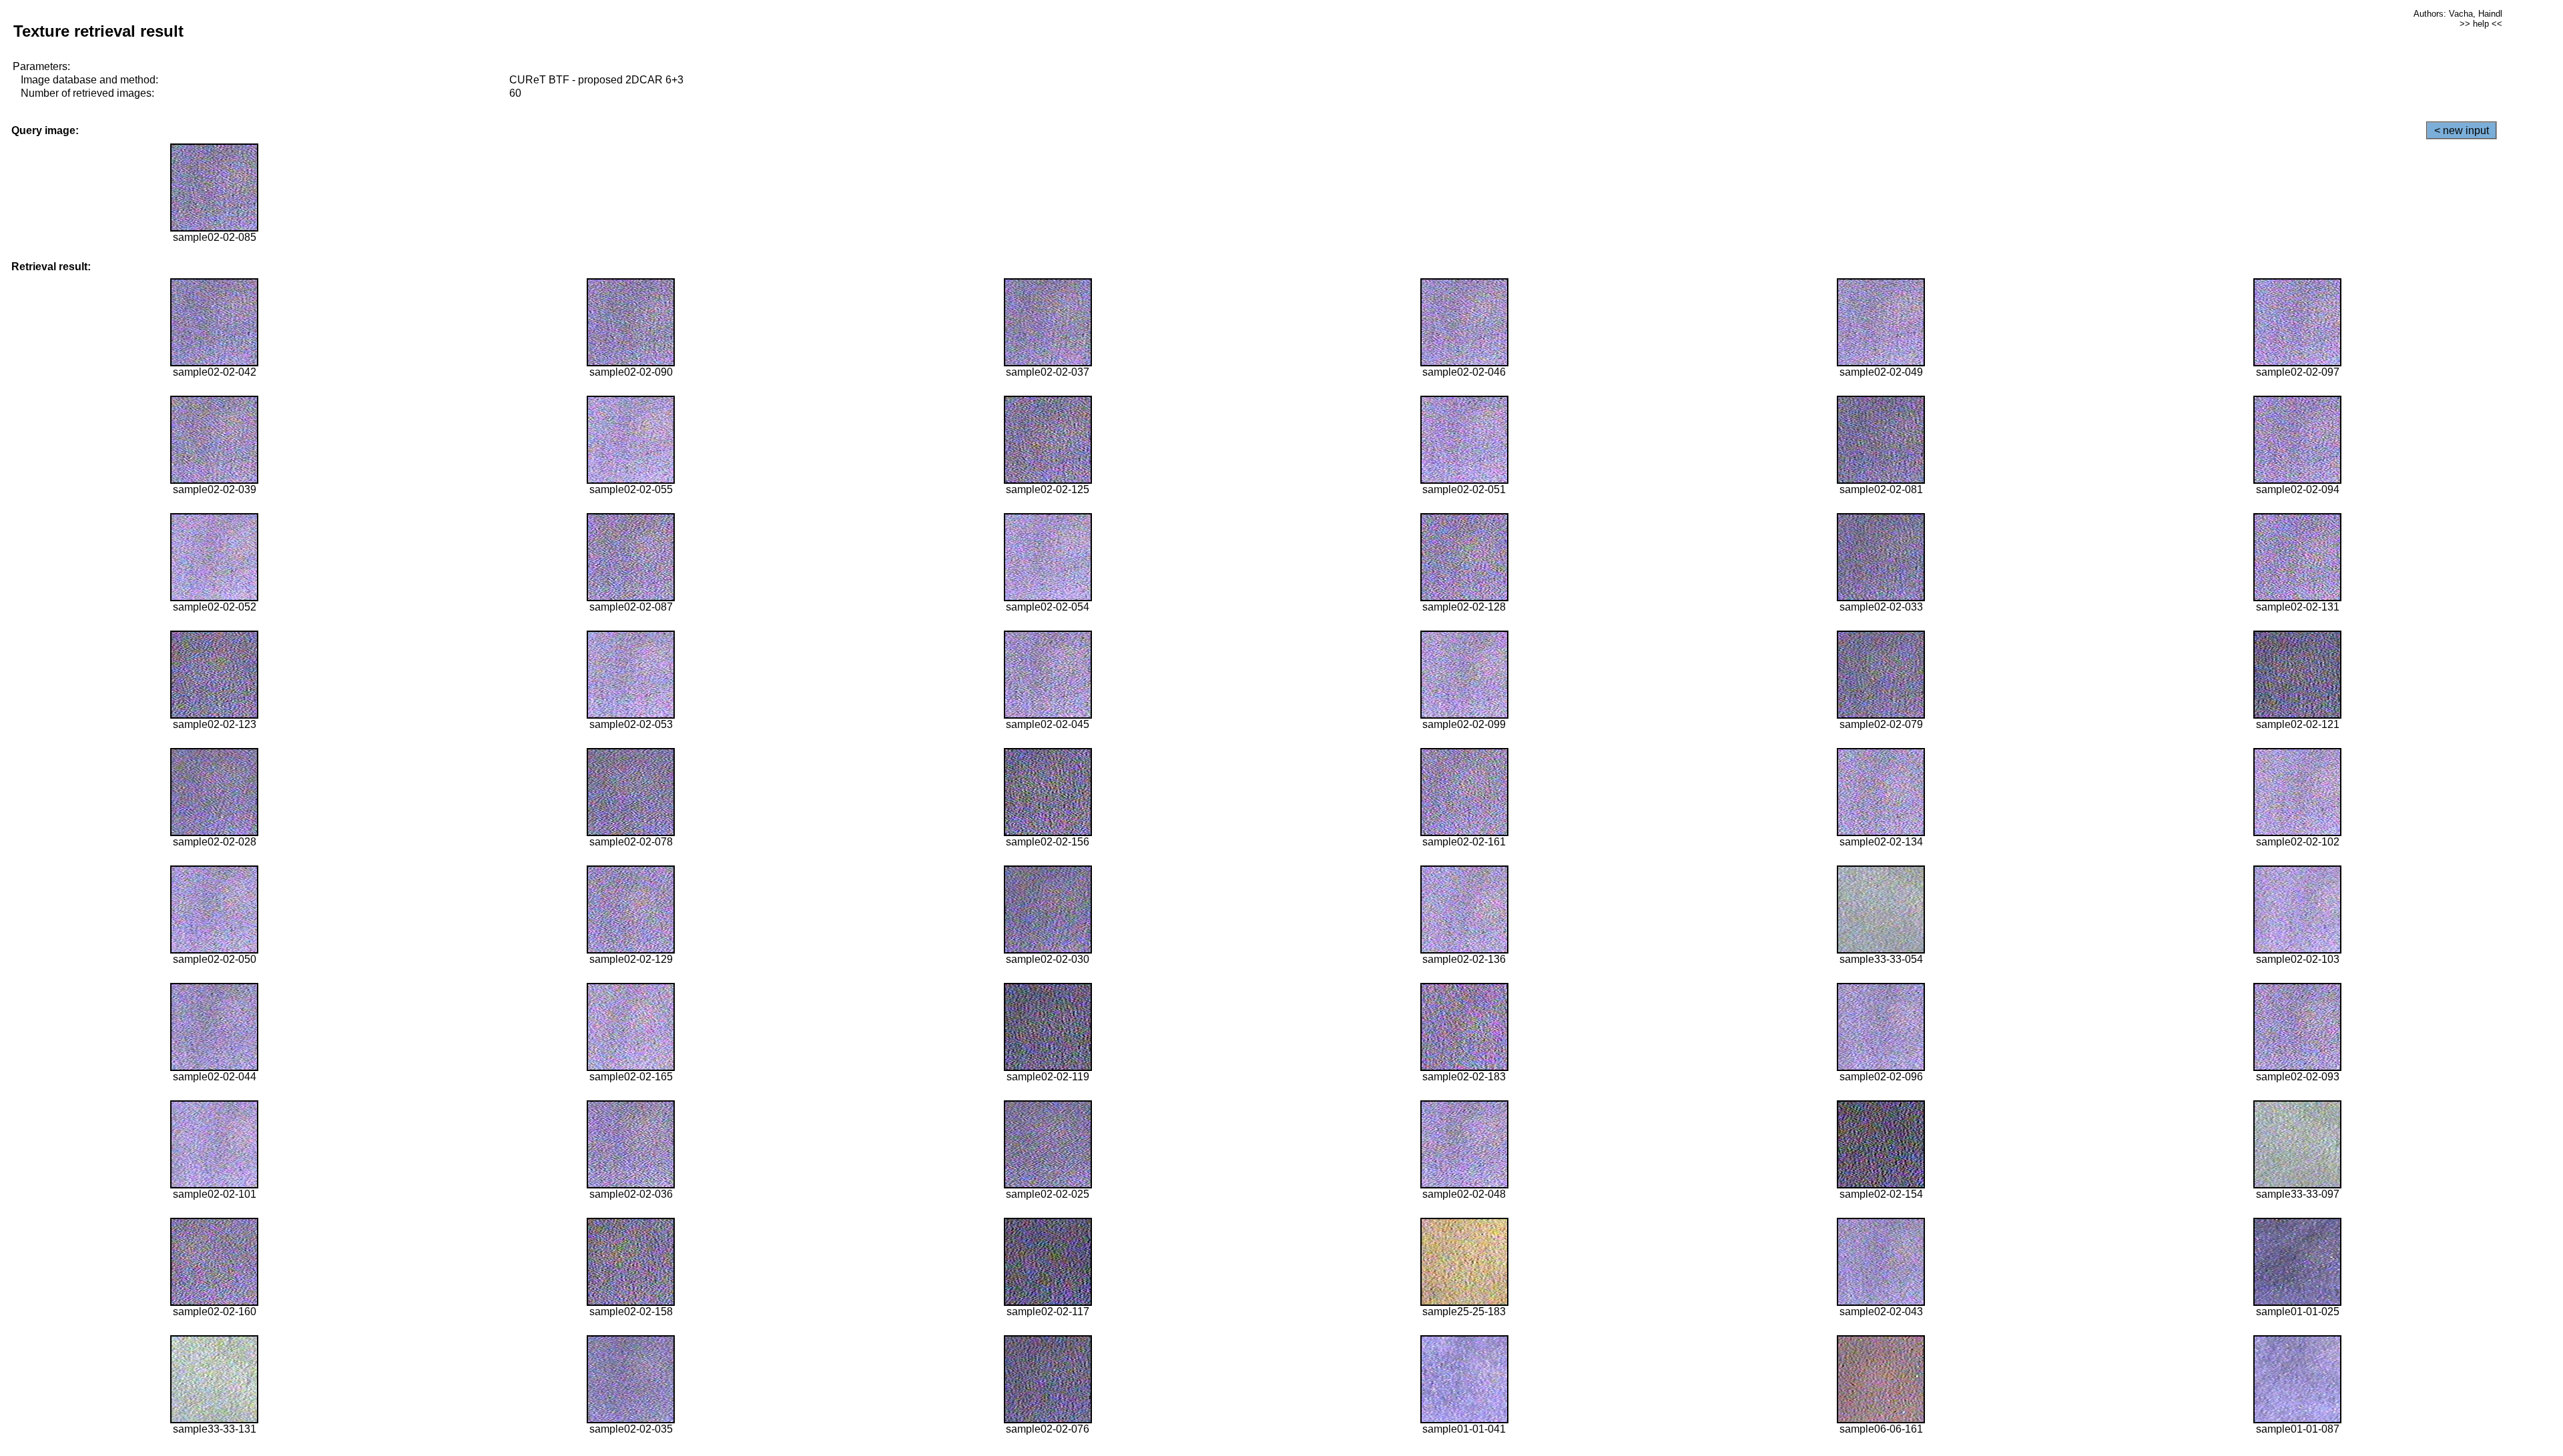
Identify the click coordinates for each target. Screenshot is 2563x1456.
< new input (2462, 130)
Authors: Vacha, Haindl (2458, 14)
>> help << (2481, 24)
